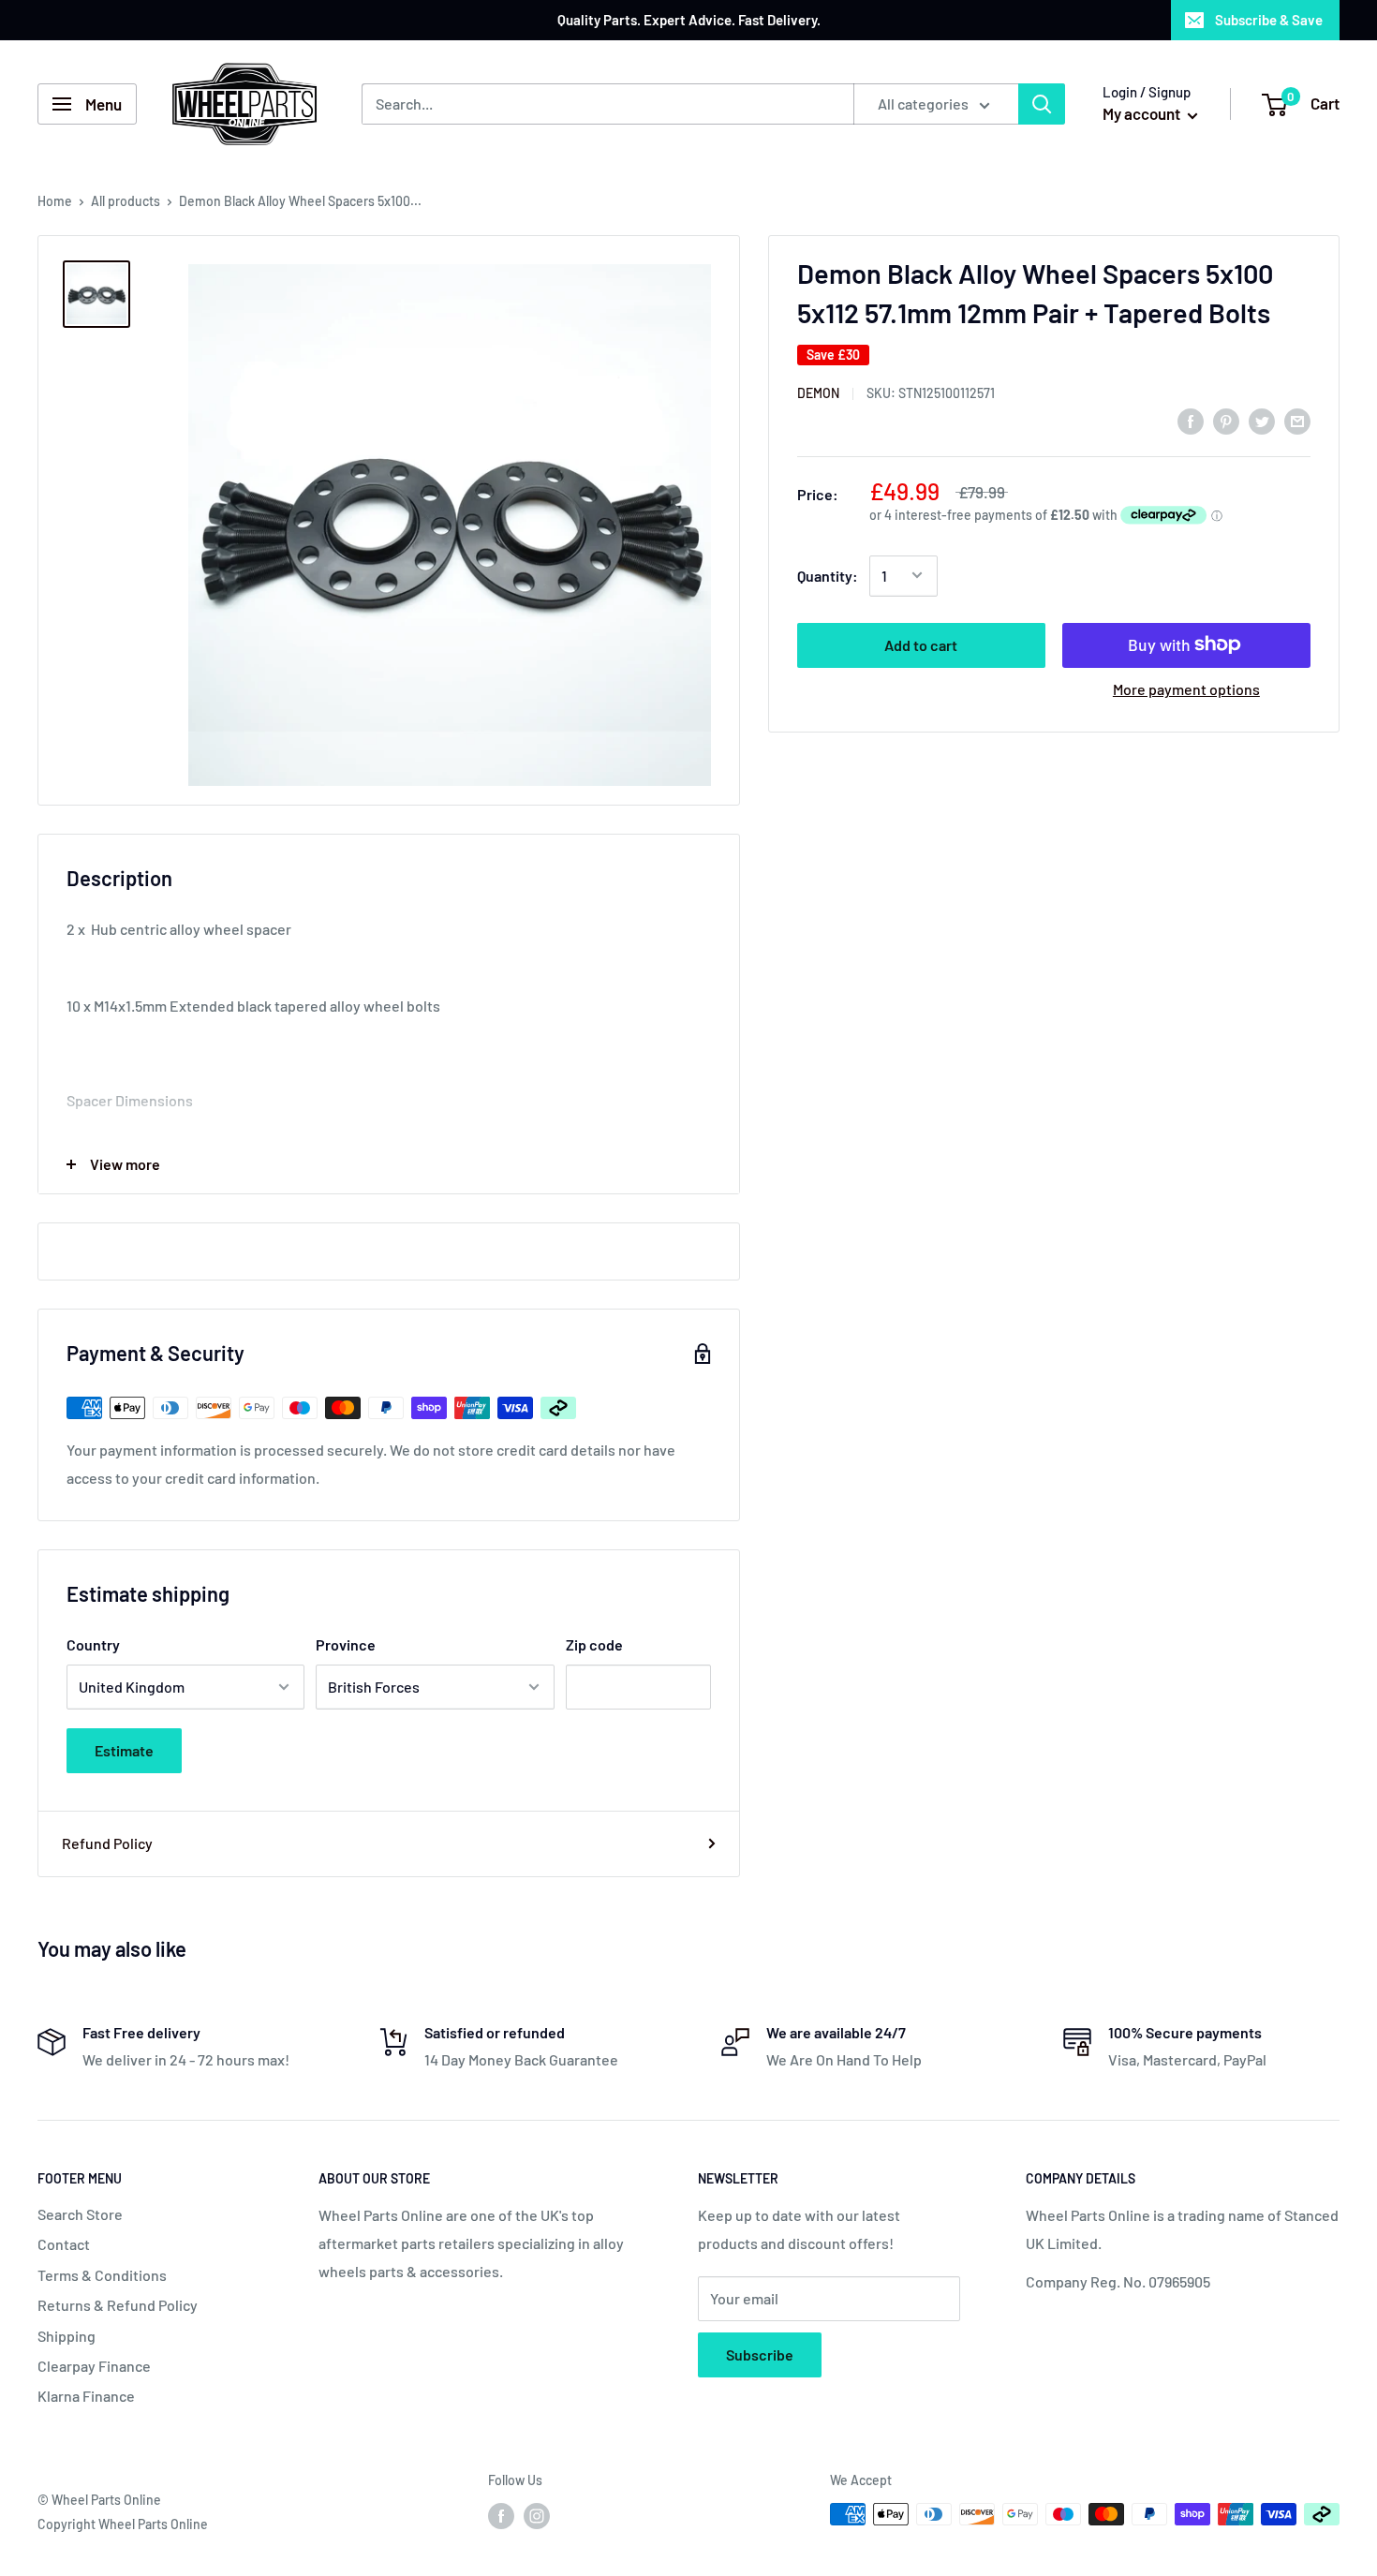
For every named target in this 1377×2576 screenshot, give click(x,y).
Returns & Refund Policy (118, 2305)
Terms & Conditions (102, 2275)
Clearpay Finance (94, 2366)
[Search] (1042, 104)
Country (93, 1644)
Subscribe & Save (1269, 20)
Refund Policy (107, 1843)
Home (55, 201)
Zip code (594, 1644)
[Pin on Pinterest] (1226, 420)
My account (1143, 113)
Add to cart (921, 644)
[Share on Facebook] (1191, 420)
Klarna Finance (86, 2396)
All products (126, 201)
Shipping (67, 2336)
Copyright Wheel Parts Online (123, 2524)
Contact (64, 2244)
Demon (818, 393)
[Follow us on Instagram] (537, 2516)
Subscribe (760, 2354)
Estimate (124, 1750)
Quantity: (828, 575)
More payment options (1186, 688)
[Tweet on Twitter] (1262, 420)
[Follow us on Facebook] (501, 2516)
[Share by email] (1297, 420)
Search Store (80, 2214)
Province (346, 1644)
